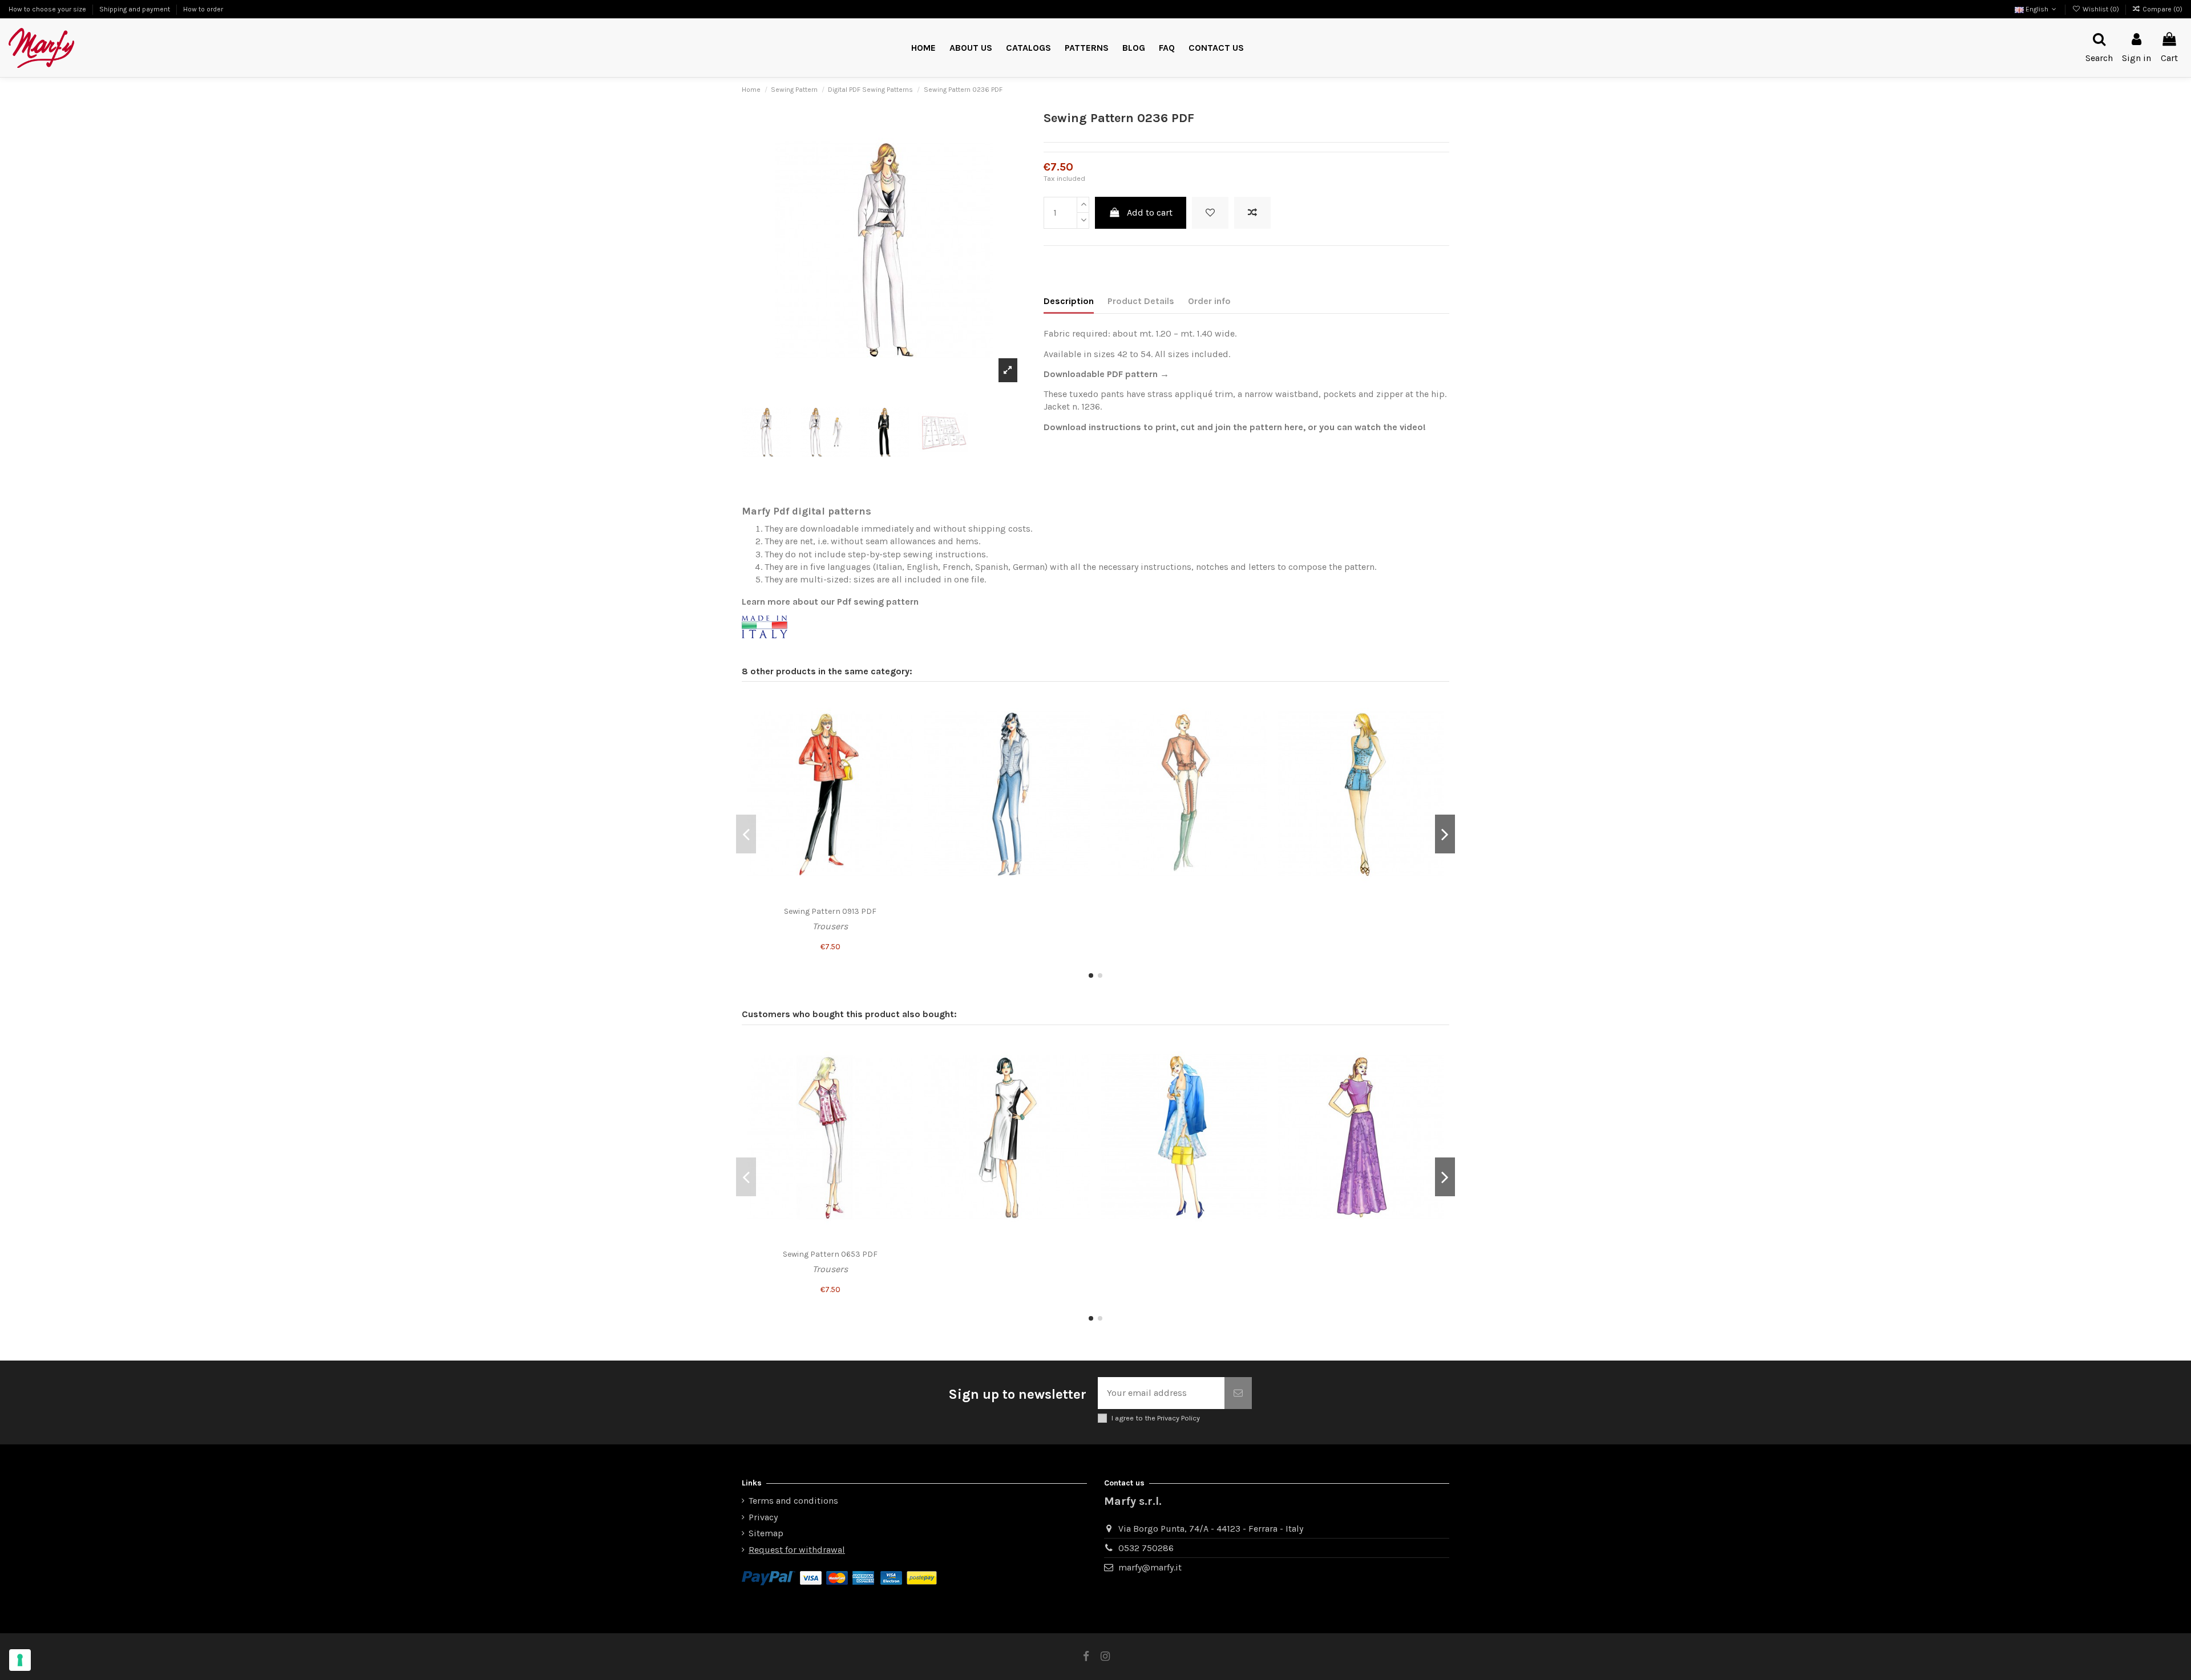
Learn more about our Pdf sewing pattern (830, 602)
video (1411, 427)
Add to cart (1150, 212)
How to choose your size (48, 9)
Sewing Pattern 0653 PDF (830, 1254)
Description (1069, 301)
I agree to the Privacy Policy (1156, 1418)
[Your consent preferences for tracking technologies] (20, 1660)
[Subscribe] (1238, 1393)
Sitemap (766, 1533)
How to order (203, 9)
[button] (1087, 48)
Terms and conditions (793, 1501)
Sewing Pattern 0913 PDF (830, 911)
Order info (1209, 301)
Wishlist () (2101, 9)
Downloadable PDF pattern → (1106, 374)
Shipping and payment (136, 9)
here (1294, 427)
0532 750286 (1146, 1548)
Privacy (763, 1517)
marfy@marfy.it (1150, 1567)
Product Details (1141, 301)
